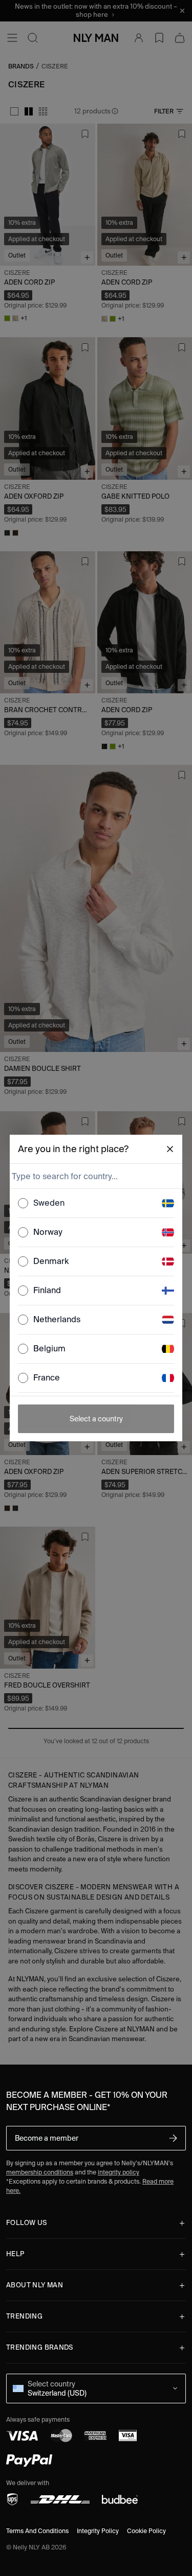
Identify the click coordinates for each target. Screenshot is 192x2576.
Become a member (47, 2138)
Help (15, 2254)
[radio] (23, 1203)
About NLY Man (35, 2285)
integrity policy (119, 2172)
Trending (24, 2316)
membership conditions (40, 2172)
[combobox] (95, 1176)
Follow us (27, 2223)
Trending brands (40, 2347)
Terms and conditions (37, 2531)
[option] (96, 1203)
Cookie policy (146, 2531)
